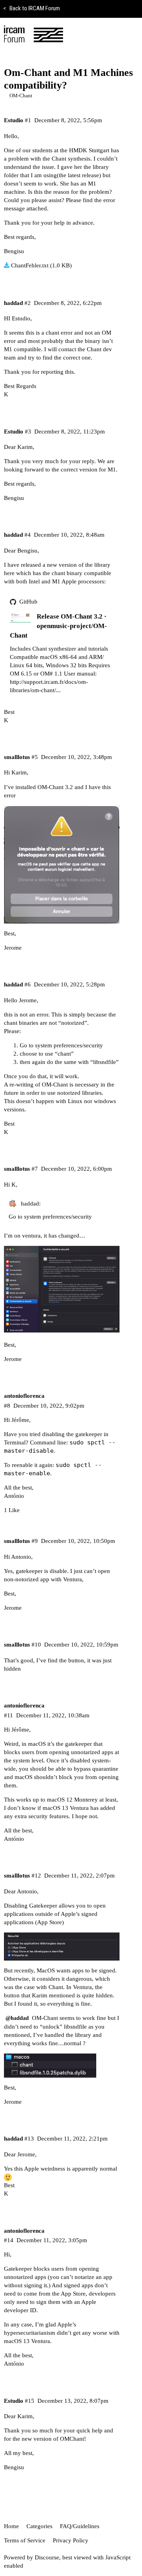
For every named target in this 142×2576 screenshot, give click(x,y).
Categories (39, 2526)
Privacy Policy (71, 2540)
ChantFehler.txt (30, 265)
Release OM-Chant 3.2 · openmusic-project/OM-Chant (58, 626)
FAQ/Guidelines (80, 2526)
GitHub (28, 602)
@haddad (17, 2018)
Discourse (47, 2557)
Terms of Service (25, 2540)
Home (11, 2526)
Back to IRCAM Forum (32, 8)
